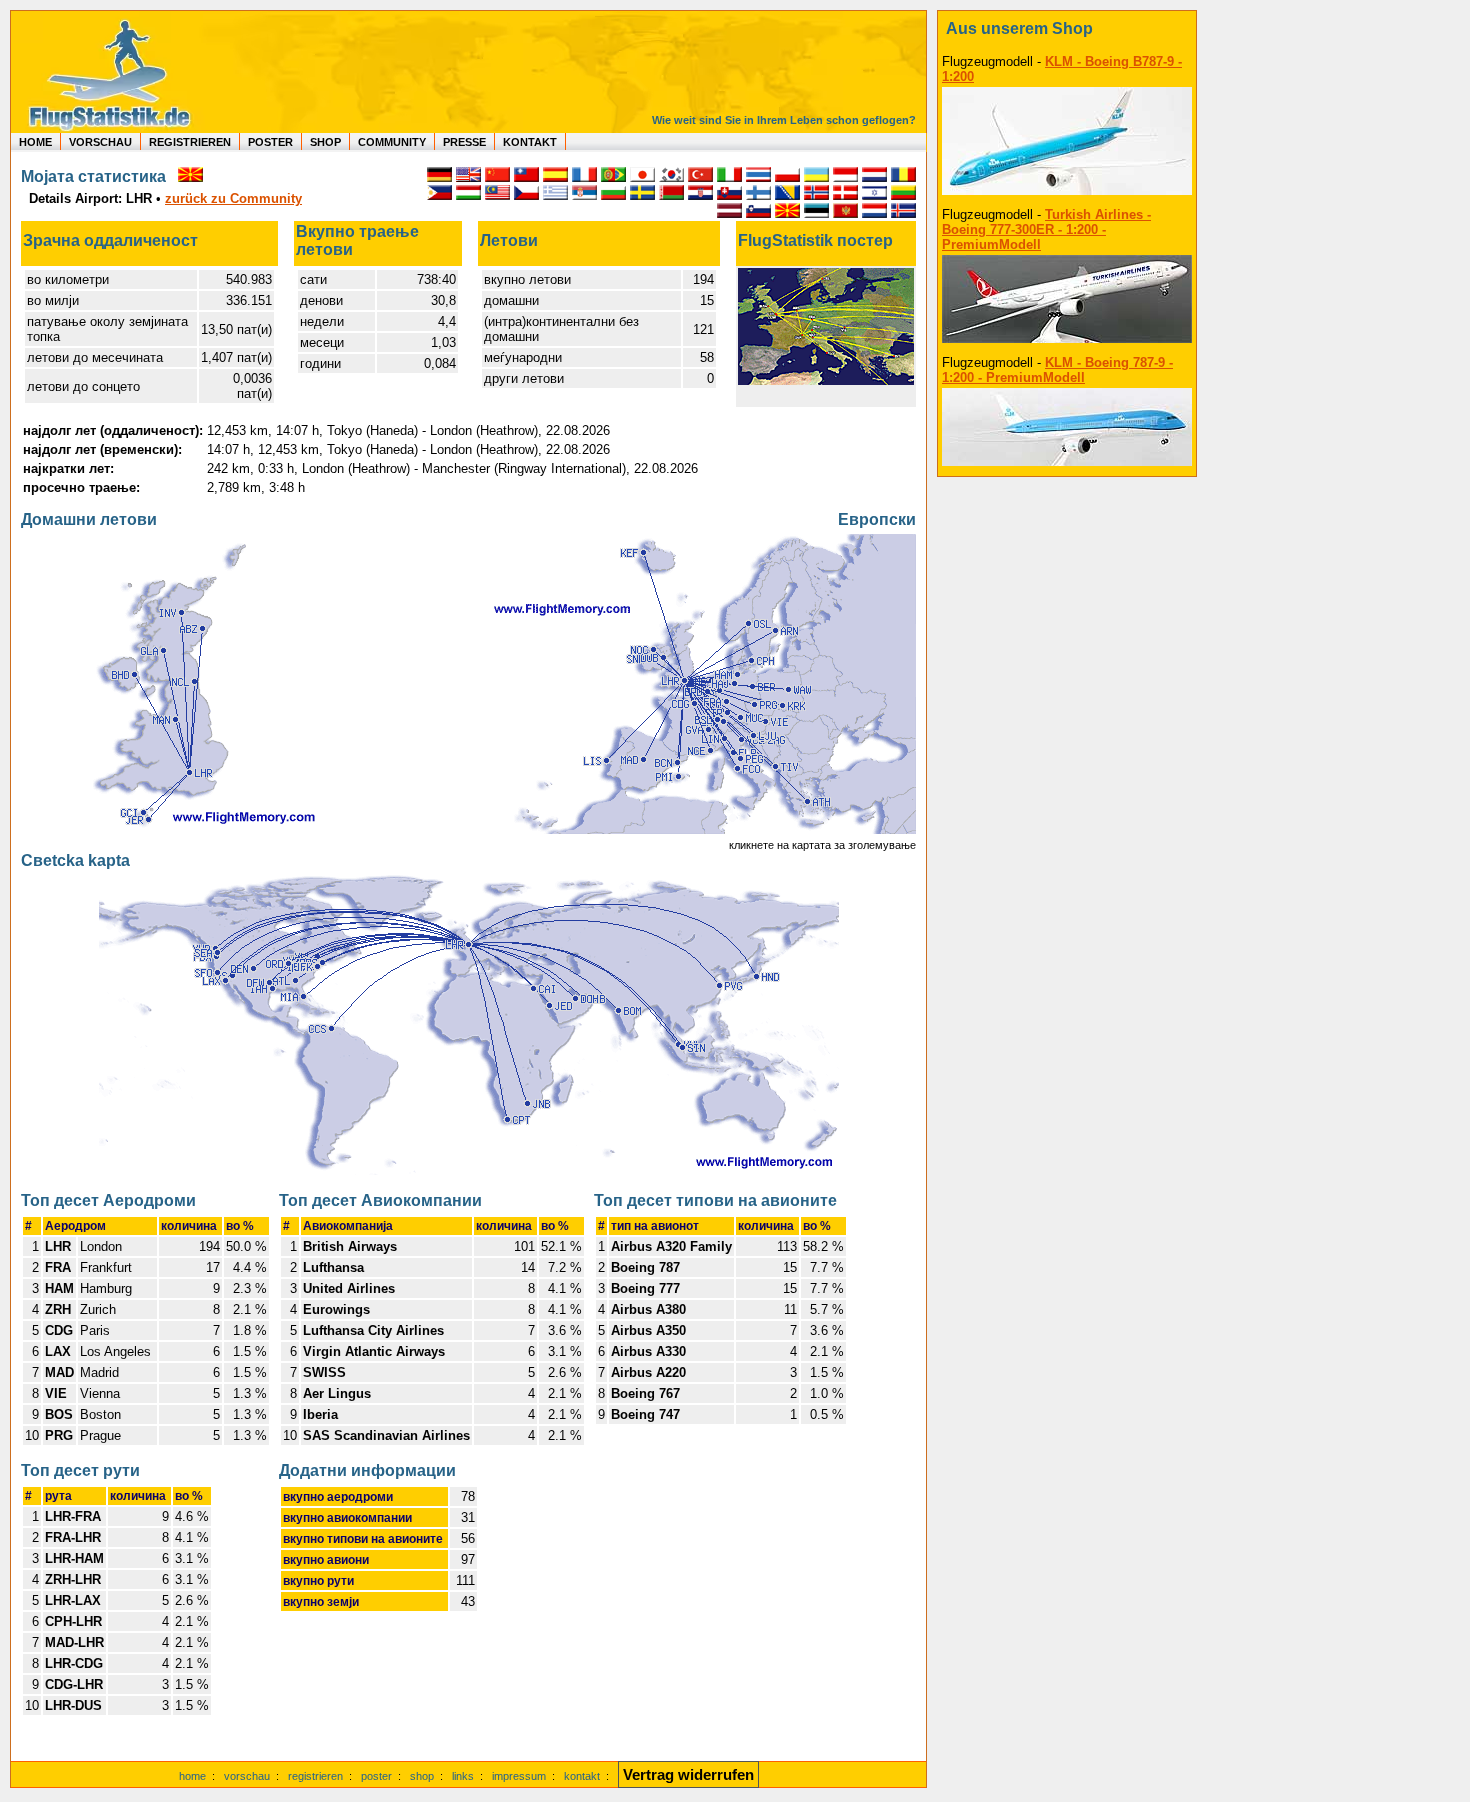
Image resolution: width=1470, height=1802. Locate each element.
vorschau (247, 1776)
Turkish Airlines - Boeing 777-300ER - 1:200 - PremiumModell (1046, 229)
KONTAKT (530, 142)
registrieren (315, 1776)
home (192, 1776)
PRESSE (464, 142)
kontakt (582, 1776)
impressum (519, 1776)
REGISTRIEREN (190, 142)
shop (422, 1776)
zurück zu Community (233, 198)
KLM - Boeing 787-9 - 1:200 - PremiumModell (1057, 370)
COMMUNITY (392, 142)
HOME (35, 142)
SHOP (325, 142)
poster (376, 1776)
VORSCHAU (100, 142)
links (463, 1776)
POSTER (270, 142)
